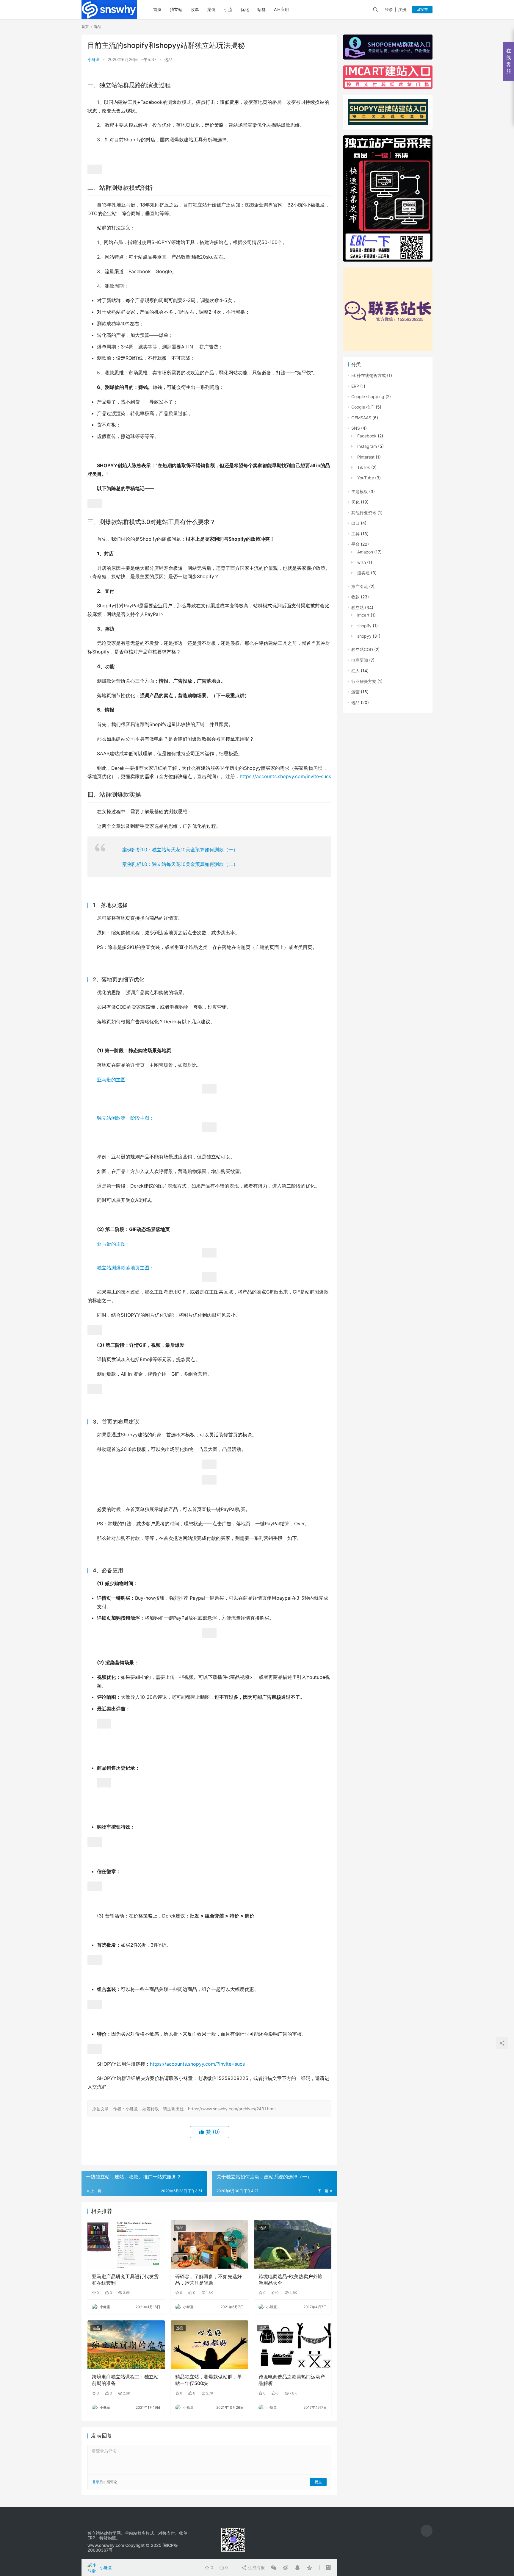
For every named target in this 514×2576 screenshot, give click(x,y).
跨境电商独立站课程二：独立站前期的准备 (125, 2380)
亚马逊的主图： (114, 1080)
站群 (261, 9)
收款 (355, 597)
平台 (355, 544)
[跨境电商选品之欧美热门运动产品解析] (293, 2344)
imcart (363, 615)
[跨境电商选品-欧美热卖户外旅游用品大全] (293, 2244)
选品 (168, 59)
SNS (356, 428)
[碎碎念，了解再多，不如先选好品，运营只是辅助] (209, 2244)
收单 (195, 9)
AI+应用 (281, 9)
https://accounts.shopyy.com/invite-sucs (285, 776)
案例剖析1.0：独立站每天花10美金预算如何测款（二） (180, 864)
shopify (364, 626)
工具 (96, 2228)
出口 (355, 523)
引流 (228, 9)
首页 (157, 9)
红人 (355, 671)
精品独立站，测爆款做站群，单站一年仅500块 (209, 2380)
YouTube (366, 478)
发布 (424, 9)
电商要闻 (360, 660)
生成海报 (256, 2568)
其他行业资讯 (364, 513)
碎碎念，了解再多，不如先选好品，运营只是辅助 (209, 2280)
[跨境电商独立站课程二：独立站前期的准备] (126, 2344)
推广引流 (360, 586)
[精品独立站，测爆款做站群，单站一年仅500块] (209, 2344)
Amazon (365, 552)
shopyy (364, 636)
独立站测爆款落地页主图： (126, 1268)
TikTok (364, 467)
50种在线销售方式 (369, 375)
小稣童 (94, 59)
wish (362, 562)
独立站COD (362, 649)
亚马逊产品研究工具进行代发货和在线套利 (125, 2280)
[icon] (427, 2531)
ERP (355, 386)
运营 (355, 692)
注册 (402, 9)
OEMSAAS (361, 418)
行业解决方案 (364, 681)
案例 (211, 9)
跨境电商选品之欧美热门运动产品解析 (292, 2380)
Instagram (367, 446)
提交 (318, 2482)
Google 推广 (363, 407)
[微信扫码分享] (274, 2568)
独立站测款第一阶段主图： (126, 1118)
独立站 (176, 9)
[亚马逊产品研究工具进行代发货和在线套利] (126, 2244)
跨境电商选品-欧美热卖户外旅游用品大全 (290, 2280)
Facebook (367, 436)
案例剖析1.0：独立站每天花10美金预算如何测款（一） (180, 850)
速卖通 (363, 573)
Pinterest (366, 457)
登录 (389, 9)
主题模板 (360, 491)
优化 (245, 9)
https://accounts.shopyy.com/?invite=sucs (197, 2064)
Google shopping (368, 397)
